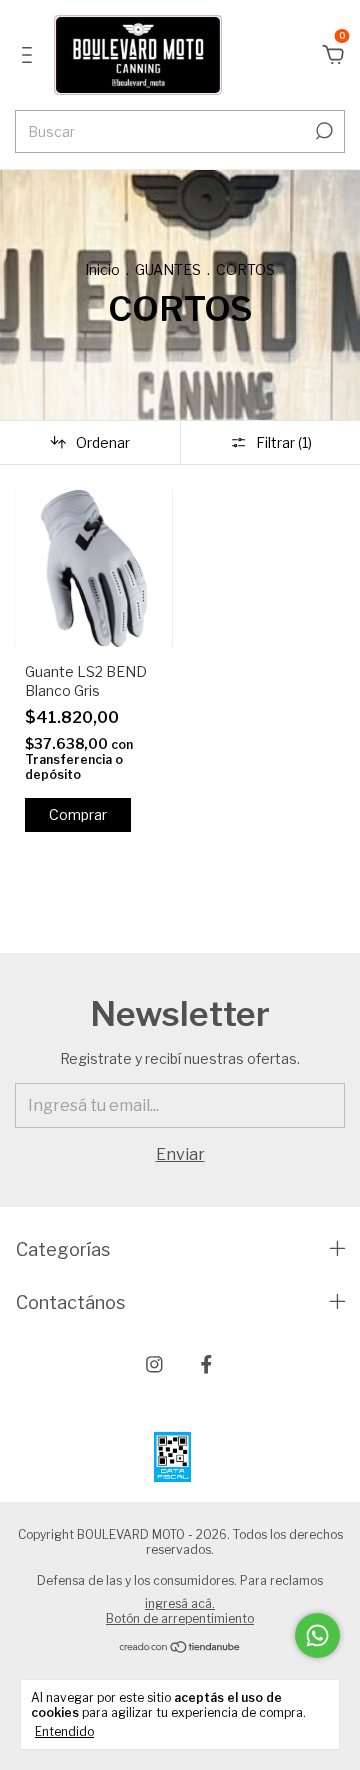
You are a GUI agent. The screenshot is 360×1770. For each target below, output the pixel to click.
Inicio (102, 269)
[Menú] (30, 55)
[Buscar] (322, 131)
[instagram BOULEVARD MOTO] (154, 1364)
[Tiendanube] (180, 1648)
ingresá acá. (180, 1603)
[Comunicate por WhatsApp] (317, 1635)
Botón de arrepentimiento (180, 1618)
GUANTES (168, 269)
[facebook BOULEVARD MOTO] (206, 1364)
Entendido (64, 1731)
